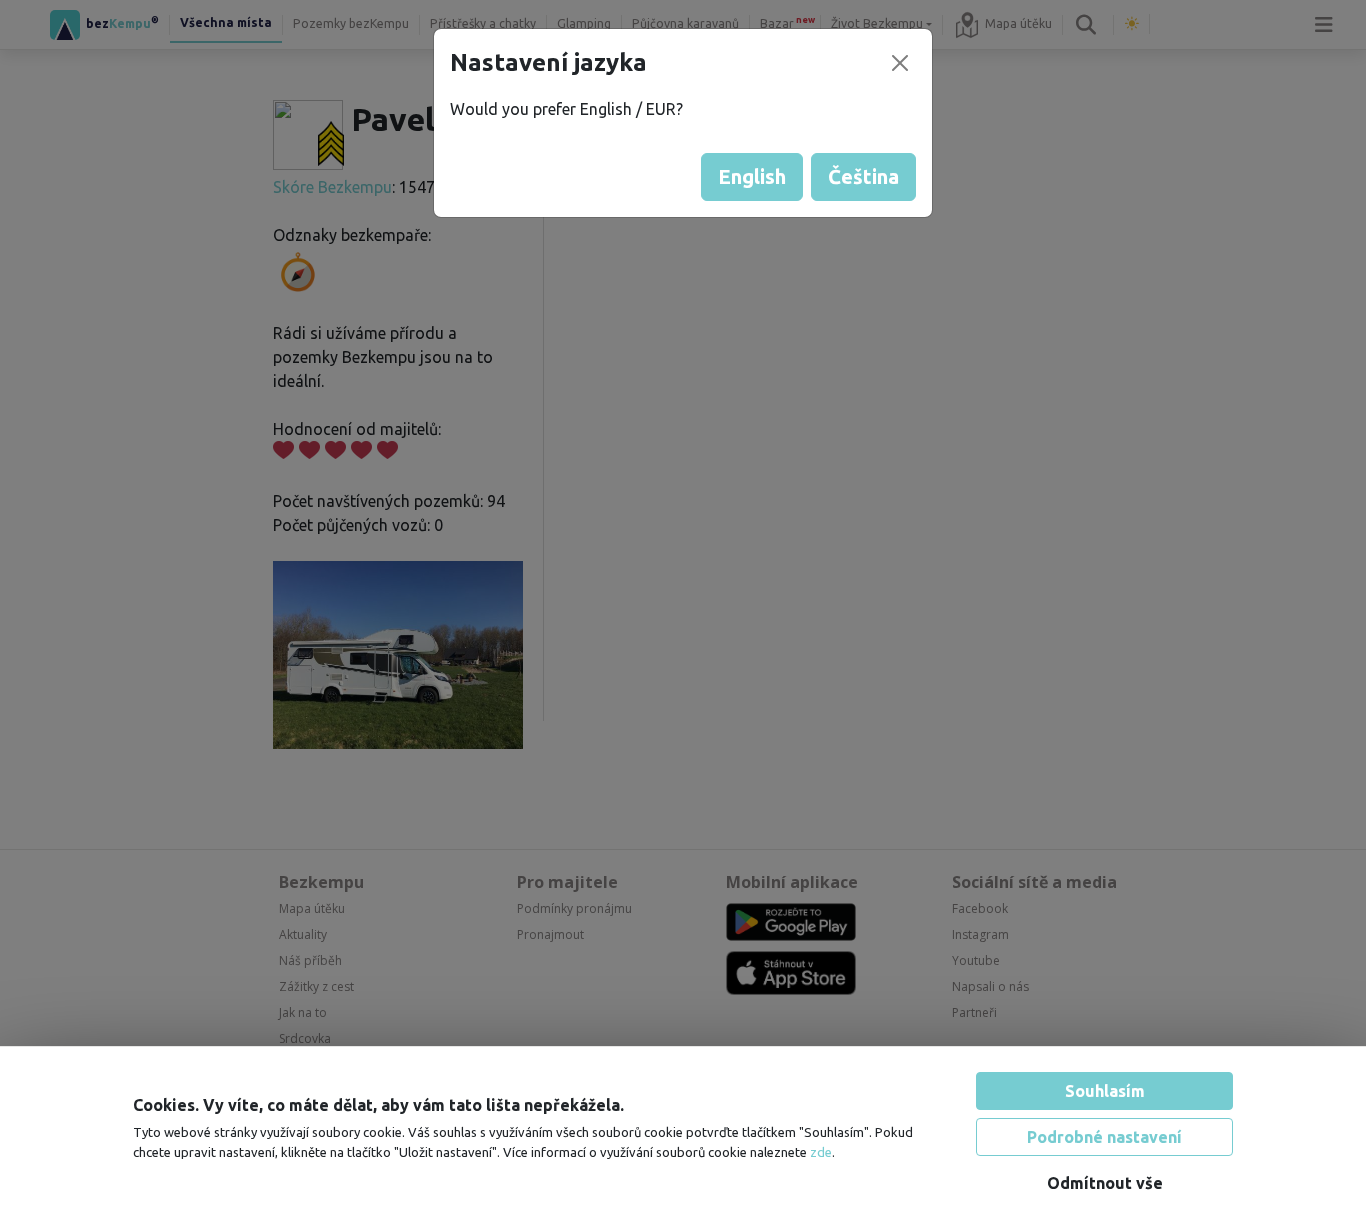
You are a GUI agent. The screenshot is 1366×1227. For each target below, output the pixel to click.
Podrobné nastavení (1104, 1137)
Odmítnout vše (1105, 1183)
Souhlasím (1105, 1091)
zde (821, 1152)
